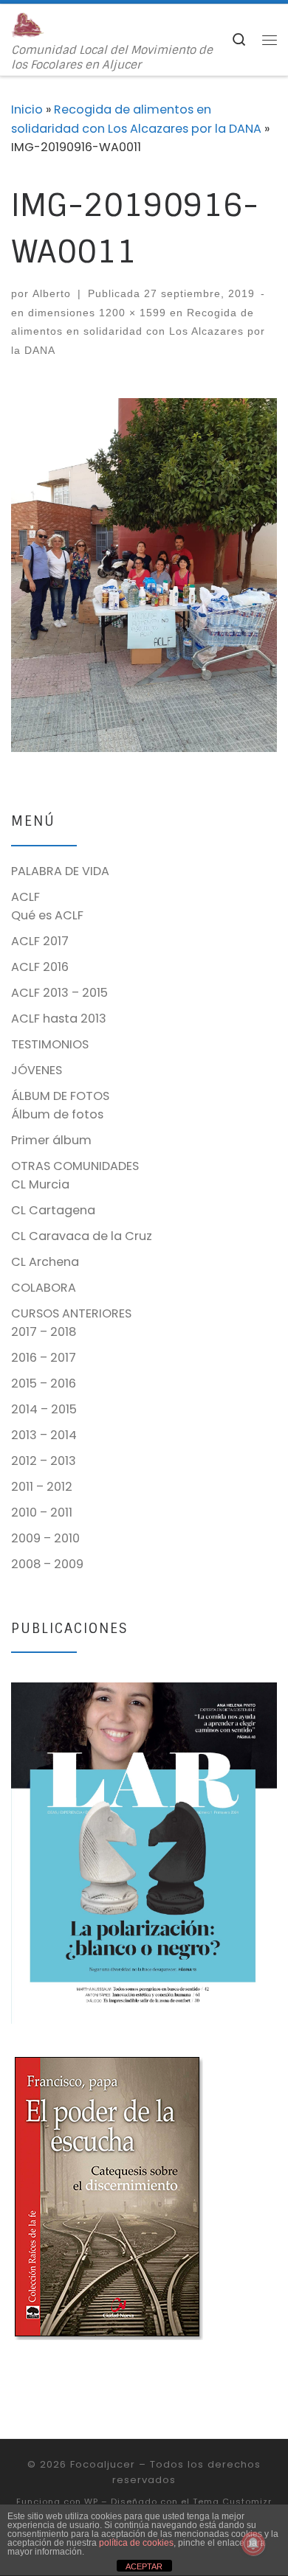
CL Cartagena (53, 1210)
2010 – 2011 (42, 1512)
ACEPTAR (144, 2566)
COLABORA (44, 1288)
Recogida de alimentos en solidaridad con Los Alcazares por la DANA (138, 331)
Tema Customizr (232, 2502)
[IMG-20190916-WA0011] (144, 575)
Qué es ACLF (47, 915)
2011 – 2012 (42, 1487)
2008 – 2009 (47, 1564)
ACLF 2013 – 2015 (59, 993)
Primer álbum (51, 1140)
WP (91, 2502)
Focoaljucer (103, 2464)
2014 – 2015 (44, 1409)
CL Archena (45, 1262)
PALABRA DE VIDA (60, 871)
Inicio (27, 109)
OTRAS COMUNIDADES (75, 1166)
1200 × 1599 (131, 313)
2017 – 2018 (44, 1332)
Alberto (52, 293)
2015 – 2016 (44, 1383)
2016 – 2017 (44, 1358)
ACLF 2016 (40, 967)
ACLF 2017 (40, 941)
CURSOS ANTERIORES (71, 1313)
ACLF (25, 897)
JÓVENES (37, 1070)
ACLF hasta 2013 (59, 1019)
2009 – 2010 (45, 1538)
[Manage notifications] (253, 2544)
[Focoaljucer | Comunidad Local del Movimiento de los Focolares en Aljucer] (28, 24)
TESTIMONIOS (50, 1044)
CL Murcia (40, 1184)
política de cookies (136, 2543)
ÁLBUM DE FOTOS (60, 1096)
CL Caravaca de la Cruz (82, 1236)
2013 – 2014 (44, 1435)
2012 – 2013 (44, 1461)
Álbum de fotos (57, 1114)
